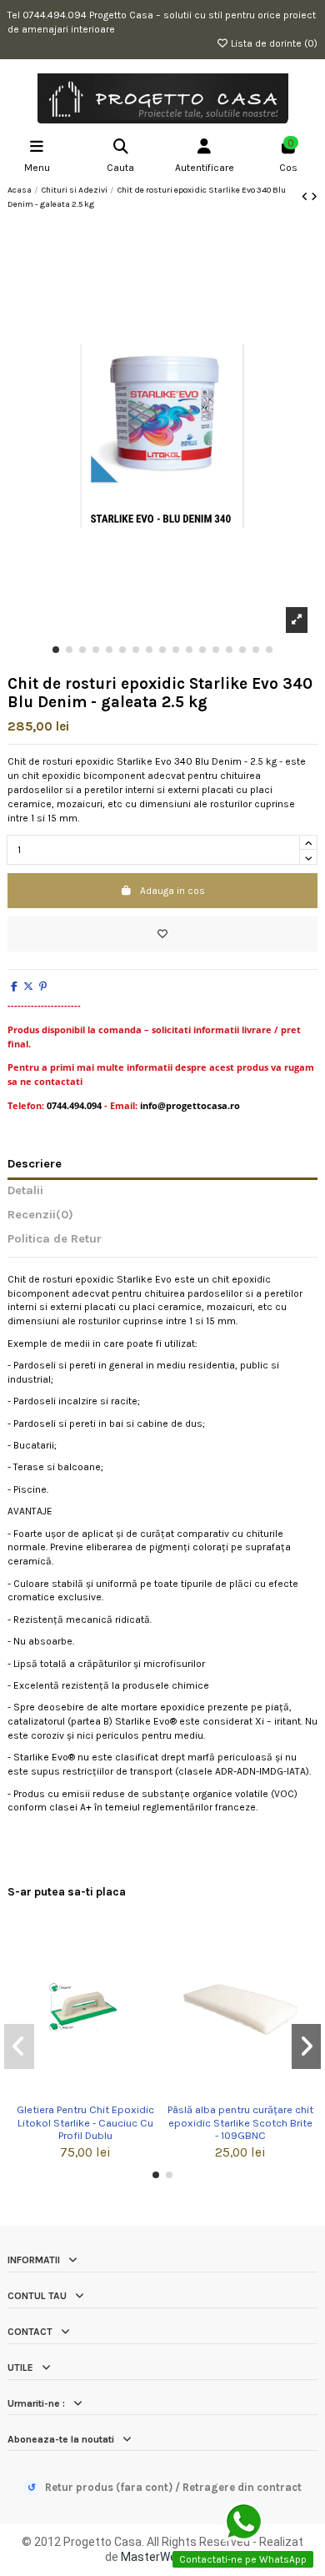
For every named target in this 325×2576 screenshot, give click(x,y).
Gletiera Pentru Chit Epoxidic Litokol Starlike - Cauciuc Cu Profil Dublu (85, 2122)
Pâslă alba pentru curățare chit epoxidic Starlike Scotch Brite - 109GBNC (240, 2122)
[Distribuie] (14, 987)
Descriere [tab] (35, 1164)
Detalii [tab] (25, 1191)
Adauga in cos (172, 891)
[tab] (162, 1218)
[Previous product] (306, 197)
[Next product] (314, 197)
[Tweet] (28, 987)
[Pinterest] (43, 987)
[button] (56, 650)
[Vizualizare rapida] (95, 2091)
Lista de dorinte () (273, 43)
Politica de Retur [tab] (55, 1239)
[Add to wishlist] (162, 934)
